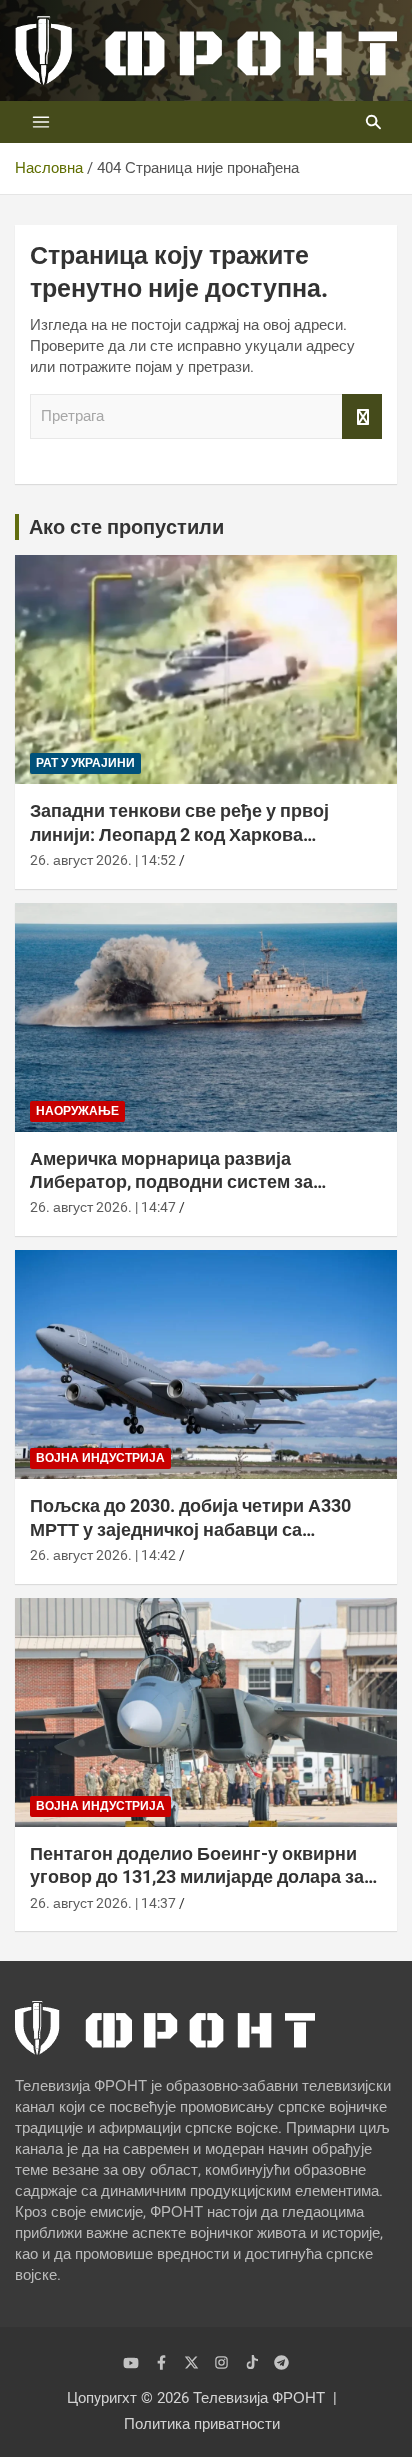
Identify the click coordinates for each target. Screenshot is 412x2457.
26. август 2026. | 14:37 (103, 1903)
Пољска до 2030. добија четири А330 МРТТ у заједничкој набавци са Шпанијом (190, 1529)
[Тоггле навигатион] (41, 122)
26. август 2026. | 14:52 (103, 860)
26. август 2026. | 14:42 (103, 1555)
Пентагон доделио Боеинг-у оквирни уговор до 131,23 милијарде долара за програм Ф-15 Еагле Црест (197, 1877)
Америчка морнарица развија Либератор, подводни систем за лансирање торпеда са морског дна (187, 1182)
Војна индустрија (100, 1458)
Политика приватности (202, 2424)
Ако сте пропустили (126, 527)
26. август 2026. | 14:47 (103, 1207)
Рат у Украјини (85, 763)
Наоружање (77, 1111)
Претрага (362, 416)
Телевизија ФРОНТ (259, 2398)
